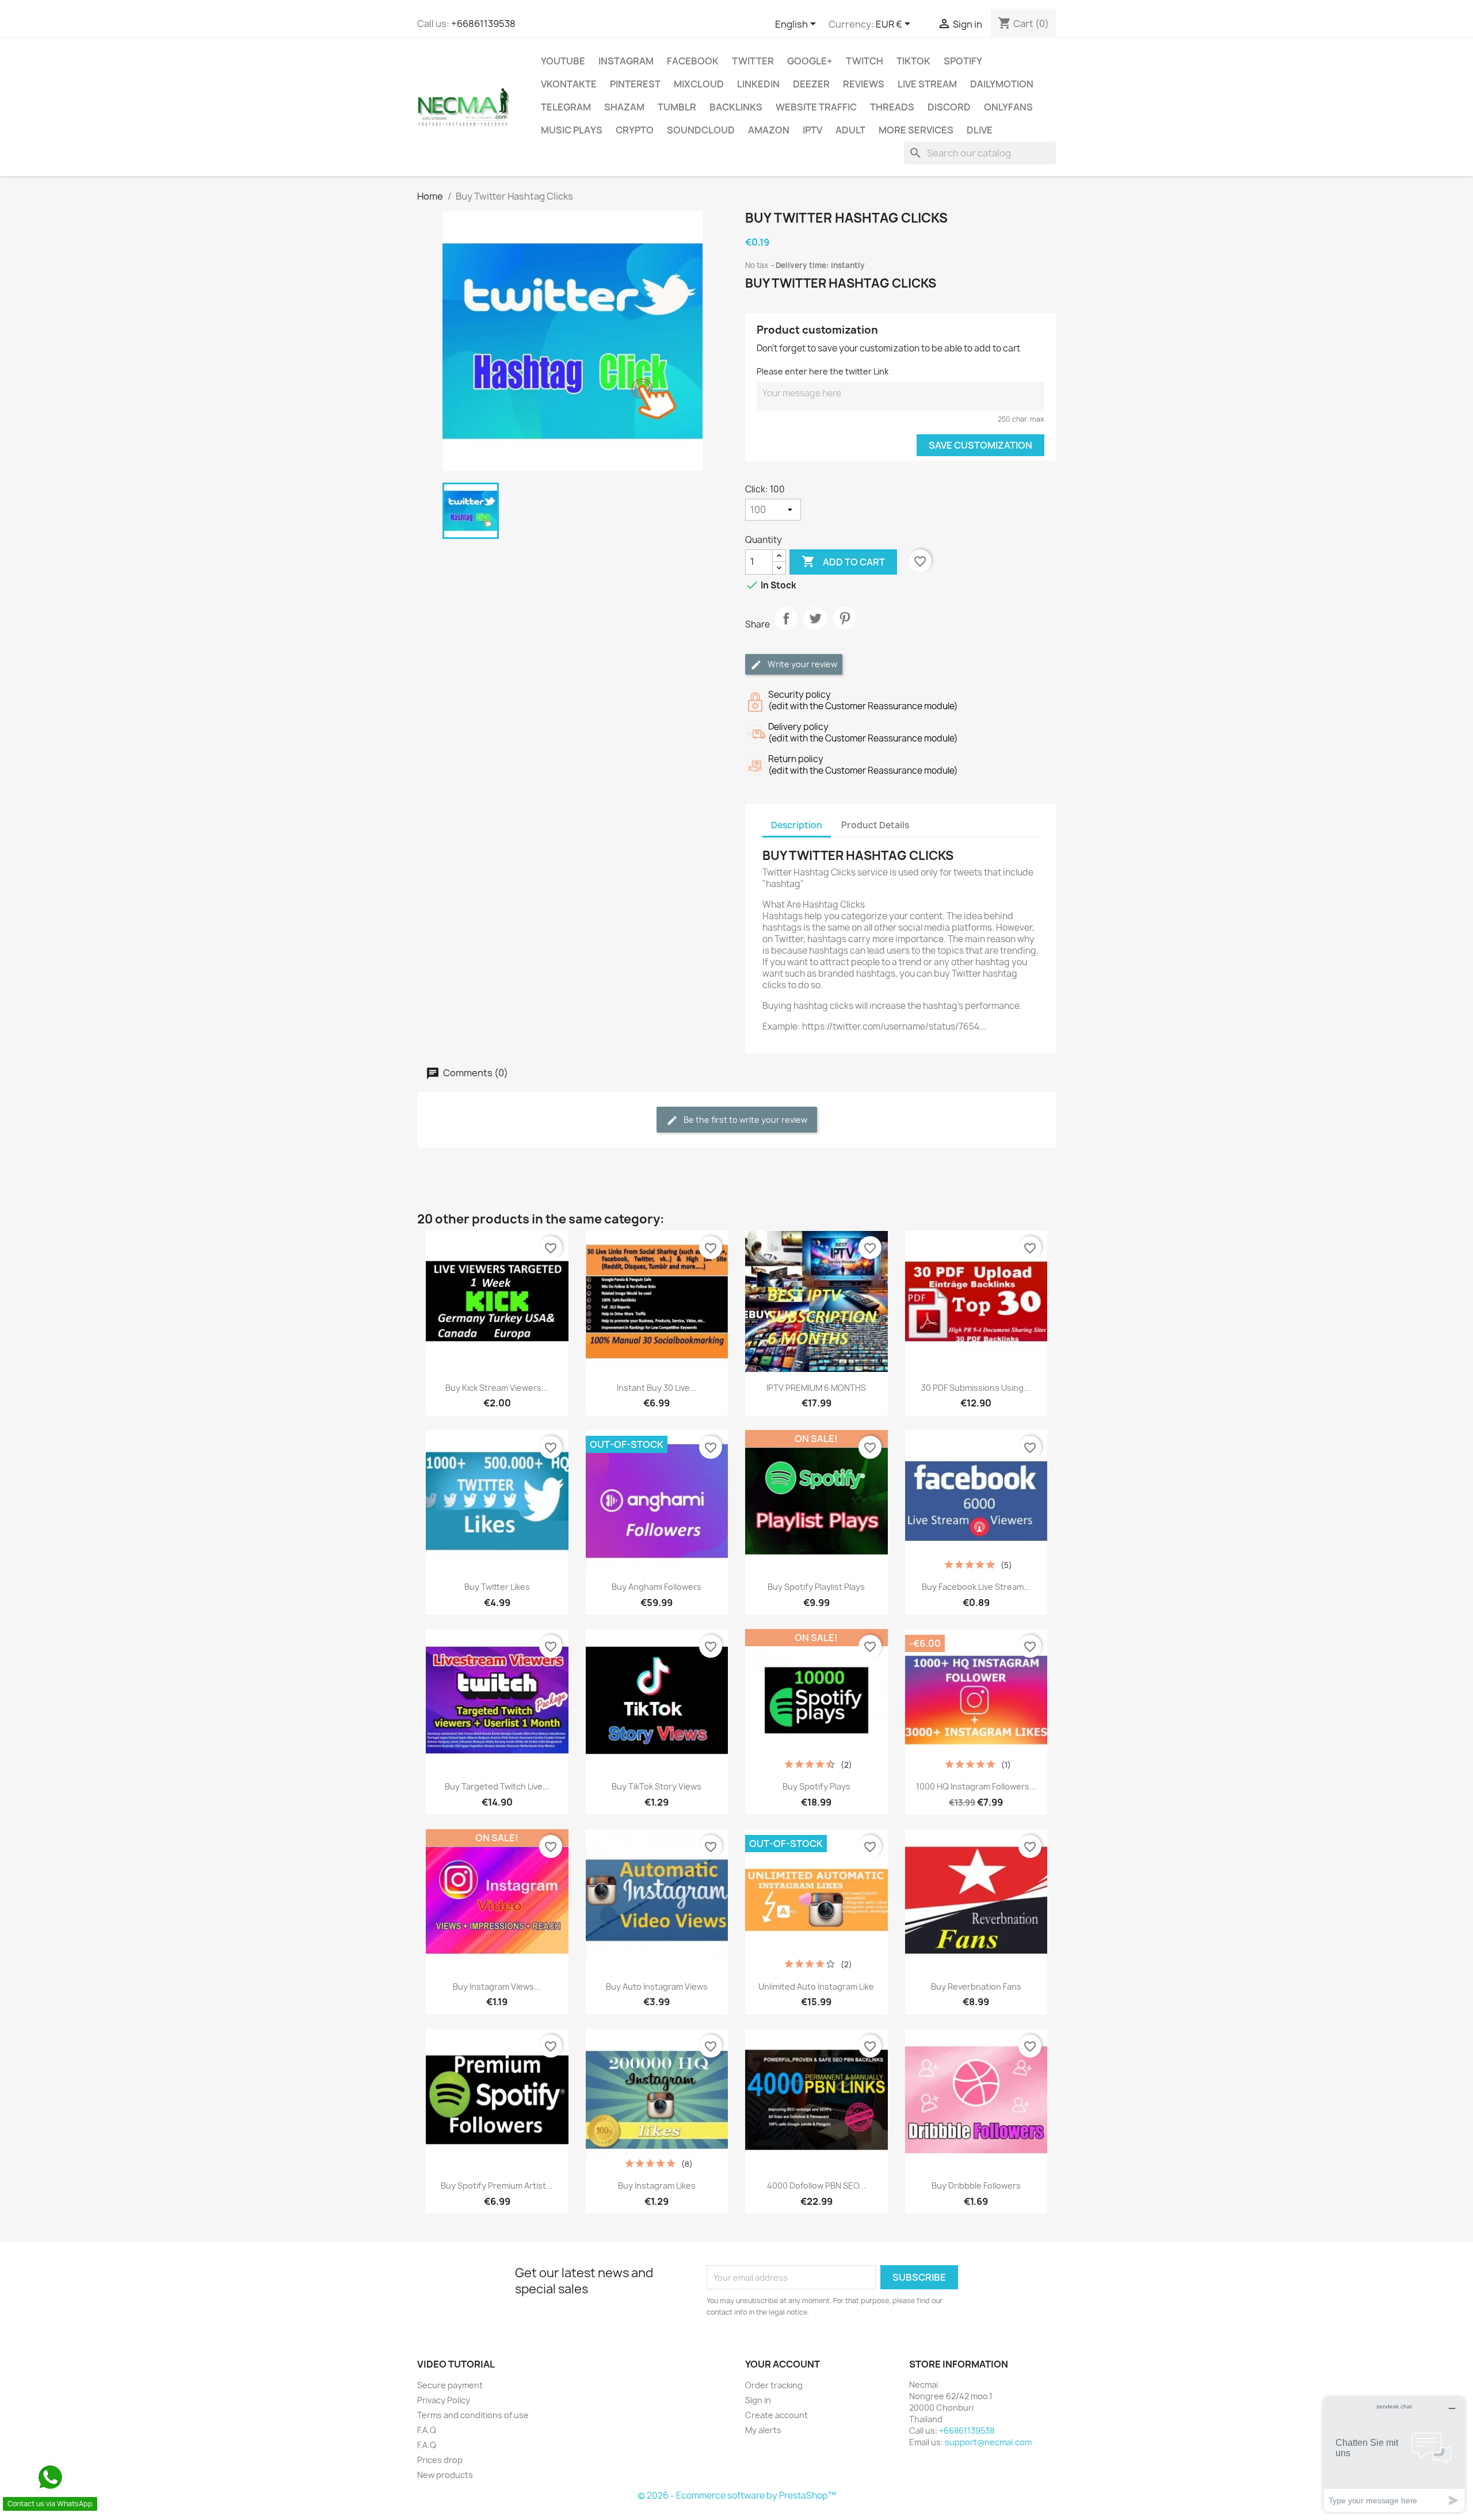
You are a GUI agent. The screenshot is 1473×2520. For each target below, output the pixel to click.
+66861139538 (483, 24)
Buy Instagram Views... (497, 1986)
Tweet (815, 628)
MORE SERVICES (916, 130)
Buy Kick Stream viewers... (497, 1388)
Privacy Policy (444, 2400)
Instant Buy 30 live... (657, 1388)
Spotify (963, 61)
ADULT (850, 130)
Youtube (563, 61)
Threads (892, 107)
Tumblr (677, 107)
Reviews (864, 84)
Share (786, 628)
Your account (783, 2364)
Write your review (802, 664)
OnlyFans (1008, 107)
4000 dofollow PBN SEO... (816, 2186)
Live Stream (927, 84)
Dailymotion (1002, 84)
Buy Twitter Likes (497, 1587)
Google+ (810, 61)
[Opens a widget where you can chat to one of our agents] (1394, 2454)
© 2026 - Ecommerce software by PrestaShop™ (737, 2496)
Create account (776, 2415)
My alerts (763, 2430)
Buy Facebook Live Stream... (976, 1587)
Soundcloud (701, 130)
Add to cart (843, 561)
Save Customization (980, 445)
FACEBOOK (693, 61)
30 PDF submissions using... (976, 1388)
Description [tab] (797, 825)
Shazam (624, 107)
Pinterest (635, 84)
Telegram (566, 107)
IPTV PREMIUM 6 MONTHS (816, 1388)
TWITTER (753, 61)
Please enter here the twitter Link (823, 371)
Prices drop (440, 2460)
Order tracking (774, 2385)
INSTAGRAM (626, 61)
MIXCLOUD (699, 84)
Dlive (980, 130)
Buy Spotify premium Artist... (497, 2186)
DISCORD (949, 107)
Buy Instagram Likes (657, 2186)
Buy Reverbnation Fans (976, 1986)
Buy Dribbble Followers (976, 2186)
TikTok (913, 61)
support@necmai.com (988, 2442)
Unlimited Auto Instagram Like (816, 1986)
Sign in (758, 2400)
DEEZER (811, 84)
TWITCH (865, 61)
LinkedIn (758, 84)
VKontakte (569, 84)
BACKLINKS (736, 107)
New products (445, 2475)
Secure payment (450, 2385)
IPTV (812, 130)
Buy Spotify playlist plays (816, 1587)
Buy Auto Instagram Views (657, 1986)
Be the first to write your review (745, 1120)
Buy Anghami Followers (657, 1587)
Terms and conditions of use (473, 2415)
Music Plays (572, 130)
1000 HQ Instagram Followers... (976, 1786)
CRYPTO (635, 130)
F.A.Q (427, 2430)
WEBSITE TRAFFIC (816, 107)
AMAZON (769, 130)
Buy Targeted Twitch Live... (497, 1786)
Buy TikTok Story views (657, 1786)
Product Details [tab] (875, 825)
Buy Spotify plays (816, 1786)
